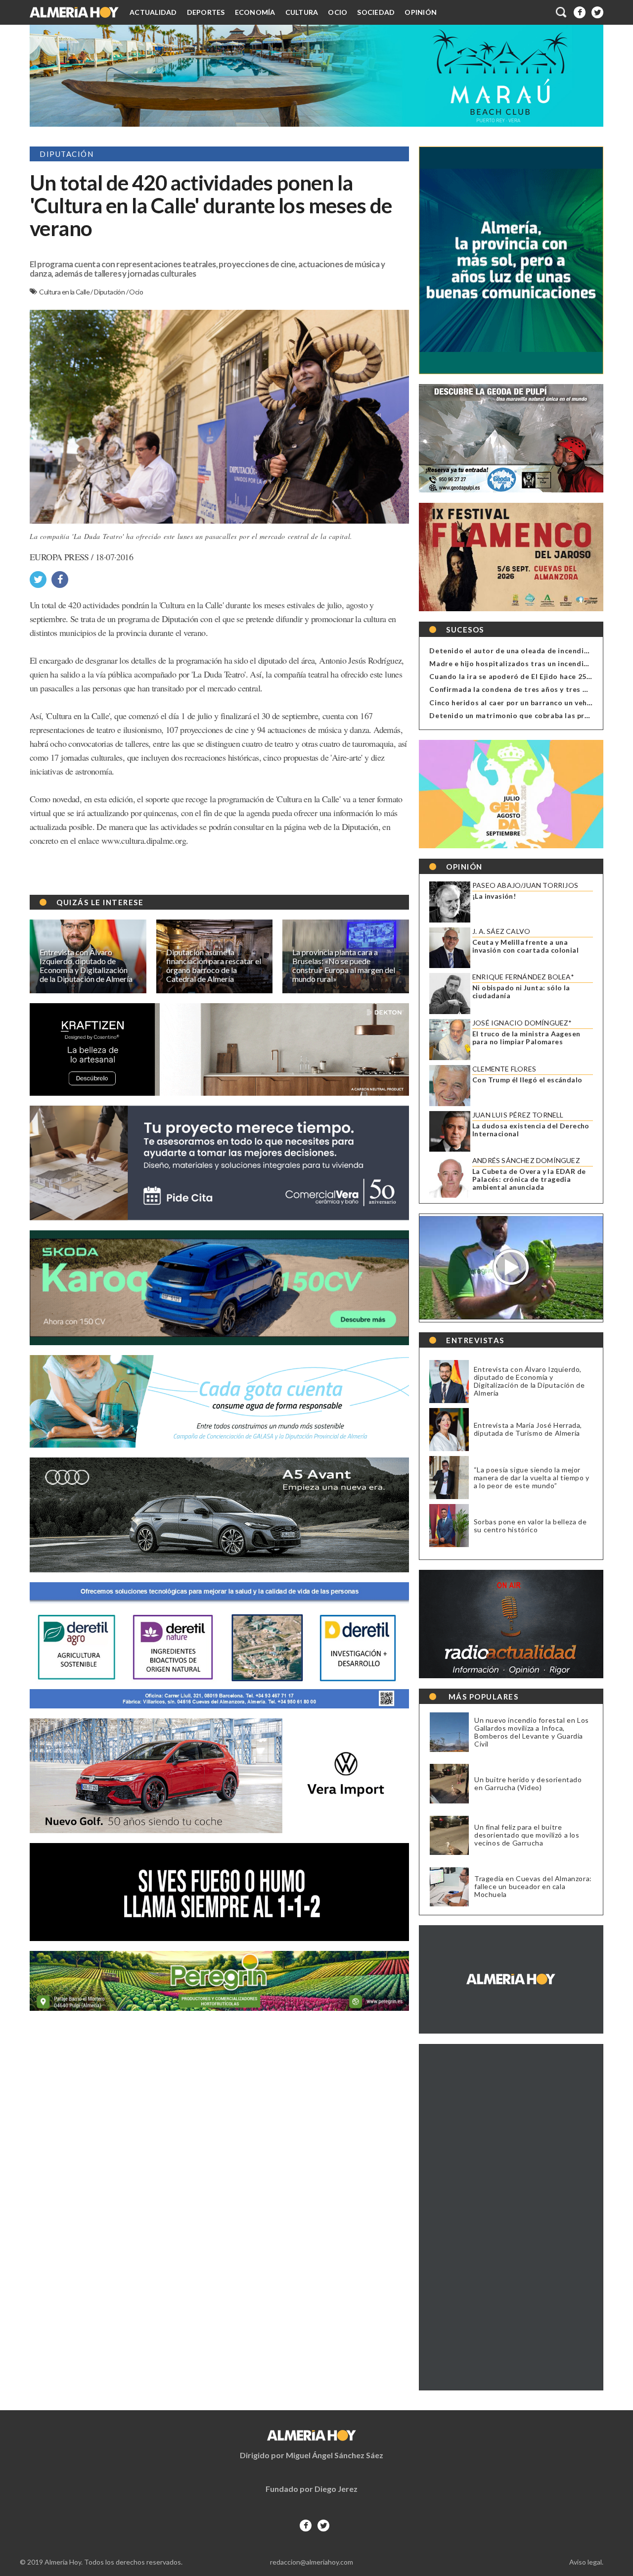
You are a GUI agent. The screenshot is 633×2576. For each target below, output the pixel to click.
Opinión (421, 12)
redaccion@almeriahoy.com (312, 2562)
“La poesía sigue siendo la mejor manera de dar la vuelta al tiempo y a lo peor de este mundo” (532, 1478)
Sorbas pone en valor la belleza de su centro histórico (530, 1526)
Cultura (302, 12)
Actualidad (153, 12)
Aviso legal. (586, 2562)
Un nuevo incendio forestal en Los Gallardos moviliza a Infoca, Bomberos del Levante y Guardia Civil (532, 1732)
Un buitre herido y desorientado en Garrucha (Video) (528, 1784)
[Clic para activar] (562, 12)
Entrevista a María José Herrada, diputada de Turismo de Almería (528, 1429)
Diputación (110, 292)
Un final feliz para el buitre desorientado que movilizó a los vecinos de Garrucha (527, 1835)
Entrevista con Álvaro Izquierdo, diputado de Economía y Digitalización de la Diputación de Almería (529, 1381)
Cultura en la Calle (65, 292)
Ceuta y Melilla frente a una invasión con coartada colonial (525, 946)
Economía (255, 12)
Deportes (206, 12)
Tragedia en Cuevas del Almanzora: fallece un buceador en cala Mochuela (533, 1887)
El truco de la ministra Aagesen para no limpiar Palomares (526, 1038)
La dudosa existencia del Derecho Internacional (531, 1130)
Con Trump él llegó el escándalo (527, 1080)
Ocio (338, 12)
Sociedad (376, 12)
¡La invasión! (494, 896)
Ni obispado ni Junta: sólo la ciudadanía (521, 992)
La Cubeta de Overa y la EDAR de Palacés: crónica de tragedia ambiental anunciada (529, 1179)
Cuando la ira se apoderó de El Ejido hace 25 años (517, 676)
